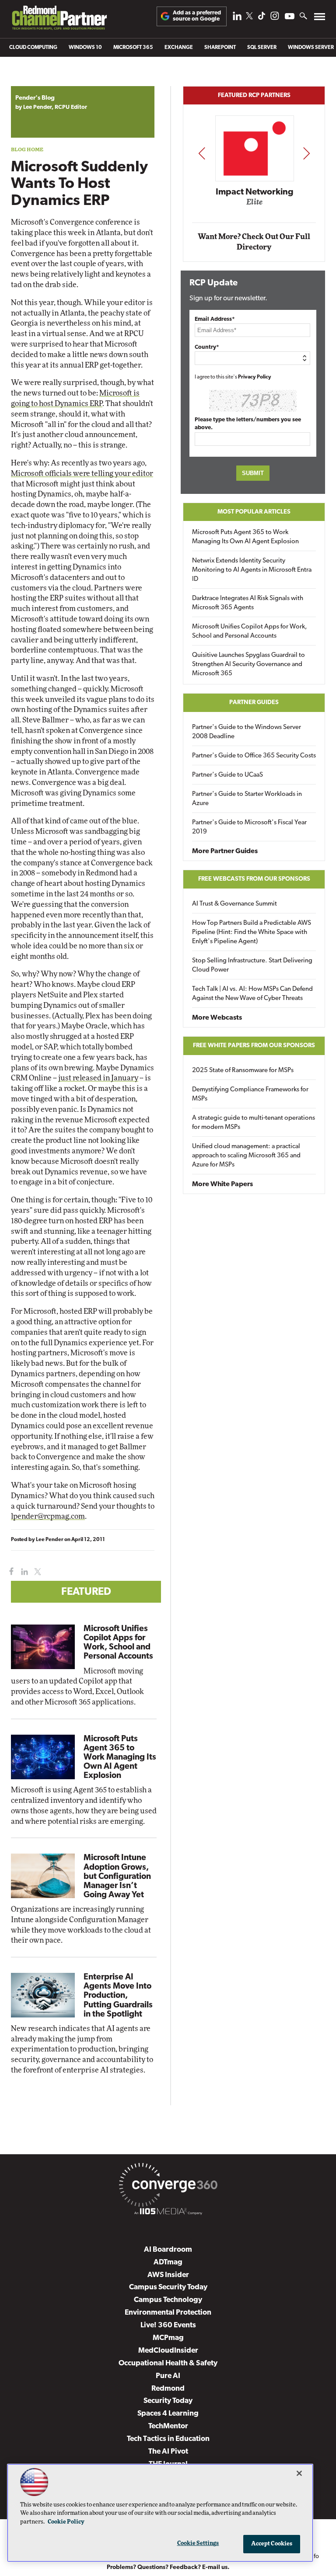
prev (202, 153)
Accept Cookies (272, 2544)
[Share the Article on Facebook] (9, 1572)
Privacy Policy (255, 377)
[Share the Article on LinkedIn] (23, 1572)
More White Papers (222, 1184)
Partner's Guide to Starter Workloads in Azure (247, 799)
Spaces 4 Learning (168, 2414)
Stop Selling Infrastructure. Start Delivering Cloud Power (252, 965)
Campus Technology (168, 2300)
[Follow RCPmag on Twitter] (249, 17)
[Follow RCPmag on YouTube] (290, 17)
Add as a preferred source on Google (197, 16)
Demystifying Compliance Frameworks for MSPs (250, 1094)
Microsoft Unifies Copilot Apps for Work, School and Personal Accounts (250, 632)
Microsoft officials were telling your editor (82, 474)
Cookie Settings (198, 2543)
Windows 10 (85, 48)
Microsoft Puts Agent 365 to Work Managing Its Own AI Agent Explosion (120, 1758)
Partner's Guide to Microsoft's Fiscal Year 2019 (249, 827)
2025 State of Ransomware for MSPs (243, 1071)
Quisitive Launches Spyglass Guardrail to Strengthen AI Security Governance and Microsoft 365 (248, 665)
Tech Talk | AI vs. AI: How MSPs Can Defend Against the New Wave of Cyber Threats (252, 994)
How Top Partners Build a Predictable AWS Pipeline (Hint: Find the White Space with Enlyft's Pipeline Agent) (252, 932)
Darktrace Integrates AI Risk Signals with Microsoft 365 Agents (248, 603)
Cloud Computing (33, 48)
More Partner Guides (225, 851)
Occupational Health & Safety (168, 2363)
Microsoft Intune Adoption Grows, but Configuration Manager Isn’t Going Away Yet (117, 1876)
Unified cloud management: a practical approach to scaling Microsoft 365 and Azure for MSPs (246, 1156)
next (306, 153)
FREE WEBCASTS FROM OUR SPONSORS (254, 879)
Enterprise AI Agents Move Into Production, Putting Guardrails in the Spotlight (118, 1996)
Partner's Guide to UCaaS (227, 775)
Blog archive (31, 82)
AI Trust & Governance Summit (234, 904)
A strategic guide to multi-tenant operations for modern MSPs (254, 1123)
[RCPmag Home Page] (59, 20)
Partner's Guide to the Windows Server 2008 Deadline (247, 732)
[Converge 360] (168, 2187)
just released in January (98, 1078)
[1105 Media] (168, 2213)
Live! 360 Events (168, 2325)
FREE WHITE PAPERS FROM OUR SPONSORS (254, 1046)
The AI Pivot (168, 2452)
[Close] (299, 2473)
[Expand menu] (320, 19)
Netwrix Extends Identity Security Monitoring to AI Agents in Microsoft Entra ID (252, 570)
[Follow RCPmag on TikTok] (262, 18)
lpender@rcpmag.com (48, 1516)
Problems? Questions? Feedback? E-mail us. (168, 2567)
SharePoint (220, 48)
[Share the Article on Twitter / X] (37, 1572)
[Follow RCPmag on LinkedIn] (237, 18)
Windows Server (311, 48)
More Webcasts (217, 1018)
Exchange (179, 48)
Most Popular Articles (254, 512)
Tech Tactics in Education (168, 2439)
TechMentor (168, 2426)
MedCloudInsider (168, 2351)
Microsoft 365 (133, 48)
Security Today (168, 2401)
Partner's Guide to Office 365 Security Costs (254, 756)
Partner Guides (254, 703)
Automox (256, 205)
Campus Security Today (168, 2287)
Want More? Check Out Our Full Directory (254, 242)
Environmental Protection (168, 2313)
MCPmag (168, 2338)
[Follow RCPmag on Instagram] (275, 18)
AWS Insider (168, 2275)
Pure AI (168, 2376)
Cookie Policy (66, 2522)
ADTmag (168, 2262)
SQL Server (262, 48)
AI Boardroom (168, 2250)
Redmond (168, 2389)
